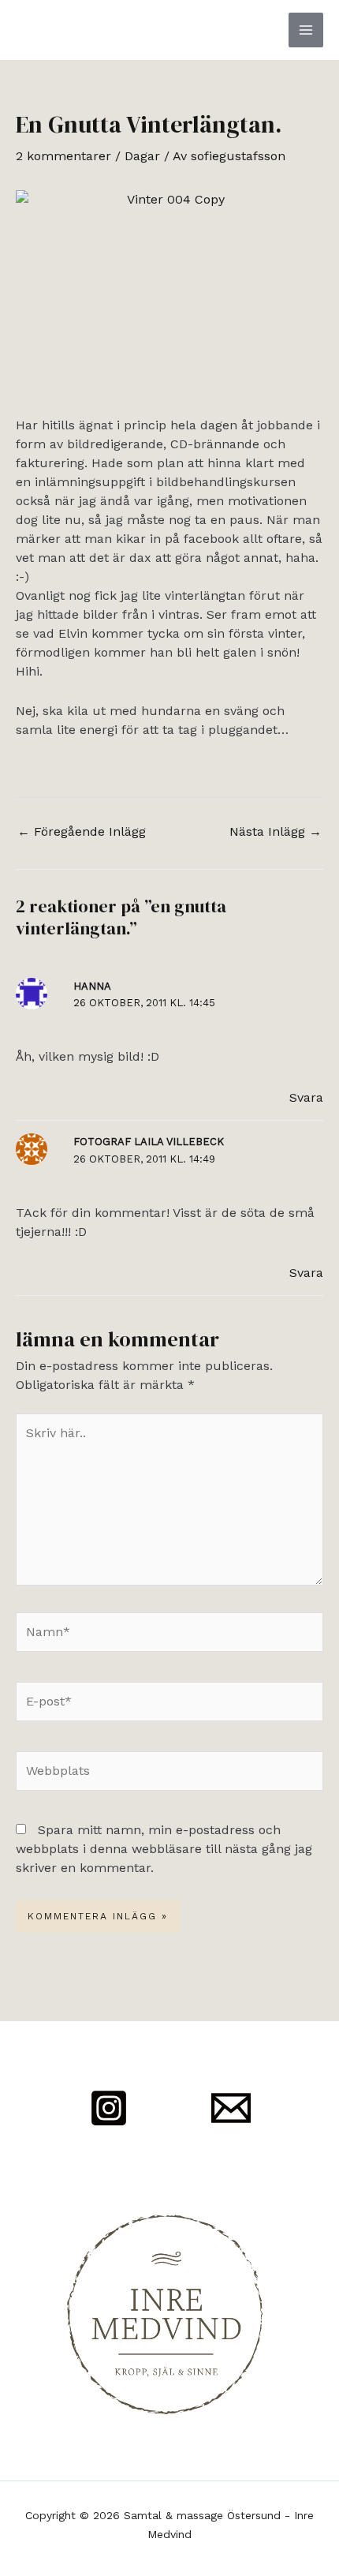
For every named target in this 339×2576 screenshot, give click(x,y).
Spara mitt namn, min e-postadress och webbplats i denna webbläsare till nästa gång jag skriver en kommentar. (164, 1849)
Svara (306, 1097)
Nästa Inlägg (276, 831)
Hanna (92, 986)
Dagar (142, 156)
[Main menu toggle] (306, 30)
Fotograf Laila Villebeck (149, 1142)
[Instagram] (109, 2108)
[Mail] (231, 2108)
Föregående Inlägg (82, 831)
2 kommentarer (63, 156)
